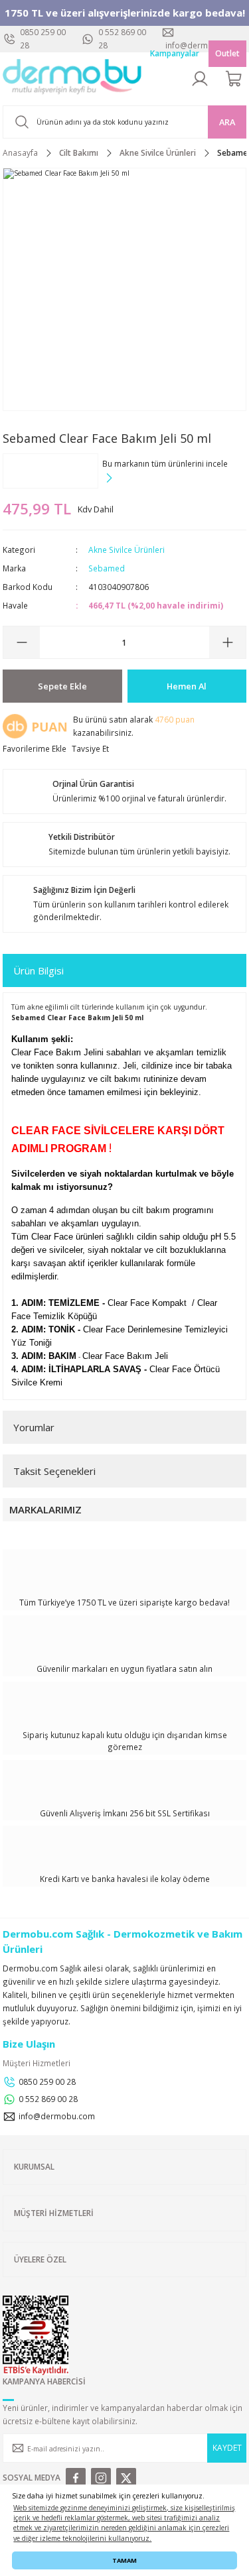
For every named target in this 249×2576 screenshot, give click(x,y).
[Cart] (234, 79)
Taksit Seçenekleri (54, 1471)
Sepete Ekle (62, 686)
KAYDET (227, 2447)
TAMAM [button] (124, 2560)
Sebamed (107, 568)
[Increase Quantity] (227, 642)
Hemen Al (187, 686)
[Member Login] (200, 79)
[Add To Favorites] (35, 749)
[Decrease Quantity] (22, 642)
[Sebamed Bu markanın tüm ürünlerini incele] (50, 471)
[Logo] (72, 79)
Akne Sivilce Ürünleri (126, 550)
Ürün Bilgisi (39, 970)
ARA (227, 122)
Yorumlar (34, 1427)
